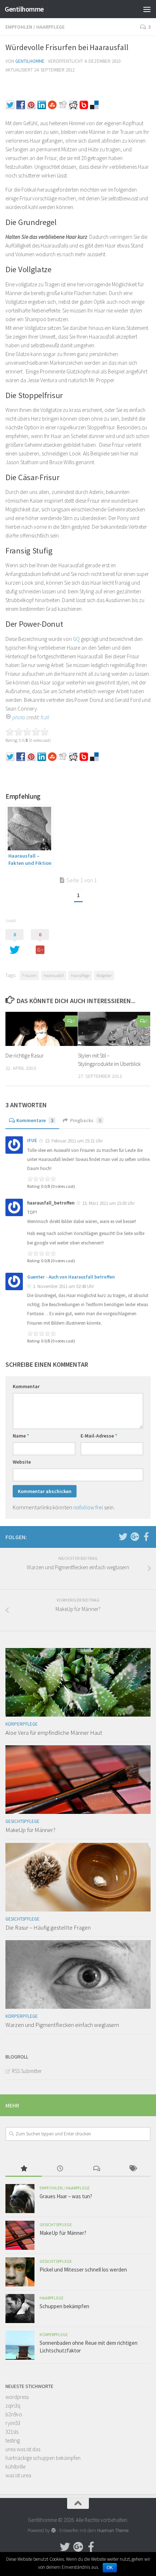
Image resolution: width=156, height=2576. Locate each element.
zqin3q (13, 2406)
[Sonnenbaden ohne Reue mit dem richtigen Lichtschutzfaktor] (20, 2345)
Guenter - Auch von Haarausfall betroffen (71, 1277)
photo (19, 717)
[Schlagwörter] (132, 2169)
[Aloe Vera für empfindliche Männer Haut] (78, 1682)
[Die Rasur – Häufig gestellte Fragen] (78, 1877)
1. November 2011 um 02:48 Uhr (63, 1286)
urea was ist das (23, 2449)
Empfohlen (19, 27)
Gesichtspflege (22, 1821)
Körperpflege (22, 1724)
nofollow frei (88, 1507)
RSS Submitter (27, 2071)
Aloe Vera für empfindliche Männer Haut (54, 1733)
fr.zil (45, 717)
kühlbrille (15, 2467)
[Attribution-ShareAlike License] (8, 717)
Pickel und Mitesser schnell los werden (83, 2270)
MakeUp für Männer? (30, 1830)
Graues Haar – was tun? (66, 2196)
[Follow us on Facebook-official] (146, 1537)
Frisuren (29, 975)
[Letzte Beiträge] (60, 2169)
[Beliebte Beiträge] (24, 2169)
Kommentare (35, 1120)
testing (13, 2440)
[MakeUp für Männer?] (78, 1780)
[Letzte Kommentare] (96, 2169)
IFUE (32, 1140)
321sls (12, 2432)
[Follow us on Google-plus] (135, 1537)
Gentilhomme (24, 9)
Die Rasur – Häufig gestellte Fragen (48, 1927)
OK (110, 2568)
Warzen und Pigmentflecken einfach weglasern (62, 2025)
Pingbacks (86, 1120)
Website (22, 1462)
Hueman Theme (113, 2530)
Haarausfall (54, 975)
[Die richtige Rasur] (42, 1029)
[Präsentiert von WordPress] (53, 2530)
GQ (76, 639)
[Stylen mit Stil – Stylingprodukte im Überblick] (114, 1029)
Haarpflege (50, 27)
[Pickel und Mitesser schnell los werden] (20, 2272)
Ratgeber (104, 975)
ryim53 (13, 2423)
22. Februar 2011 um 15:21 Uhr (73, 1141)
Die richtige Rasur (24, 1056)
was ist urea (18, 2475)
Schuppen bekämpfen (64, 2306)
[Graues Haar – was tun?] (20, 2199)
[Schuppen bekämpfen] (20, 2309)
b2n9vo (14, 2414)
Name (21, 1436)
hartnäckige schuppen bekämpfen (43, 2458)
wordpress (17, 2397)
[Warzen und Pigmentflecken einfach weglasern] (78, 1974)
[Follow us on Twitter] (123, 1537)
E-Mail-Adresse (99, 1436)
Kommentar (26, 1386)
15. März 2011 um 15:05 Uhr (108, 1203)
